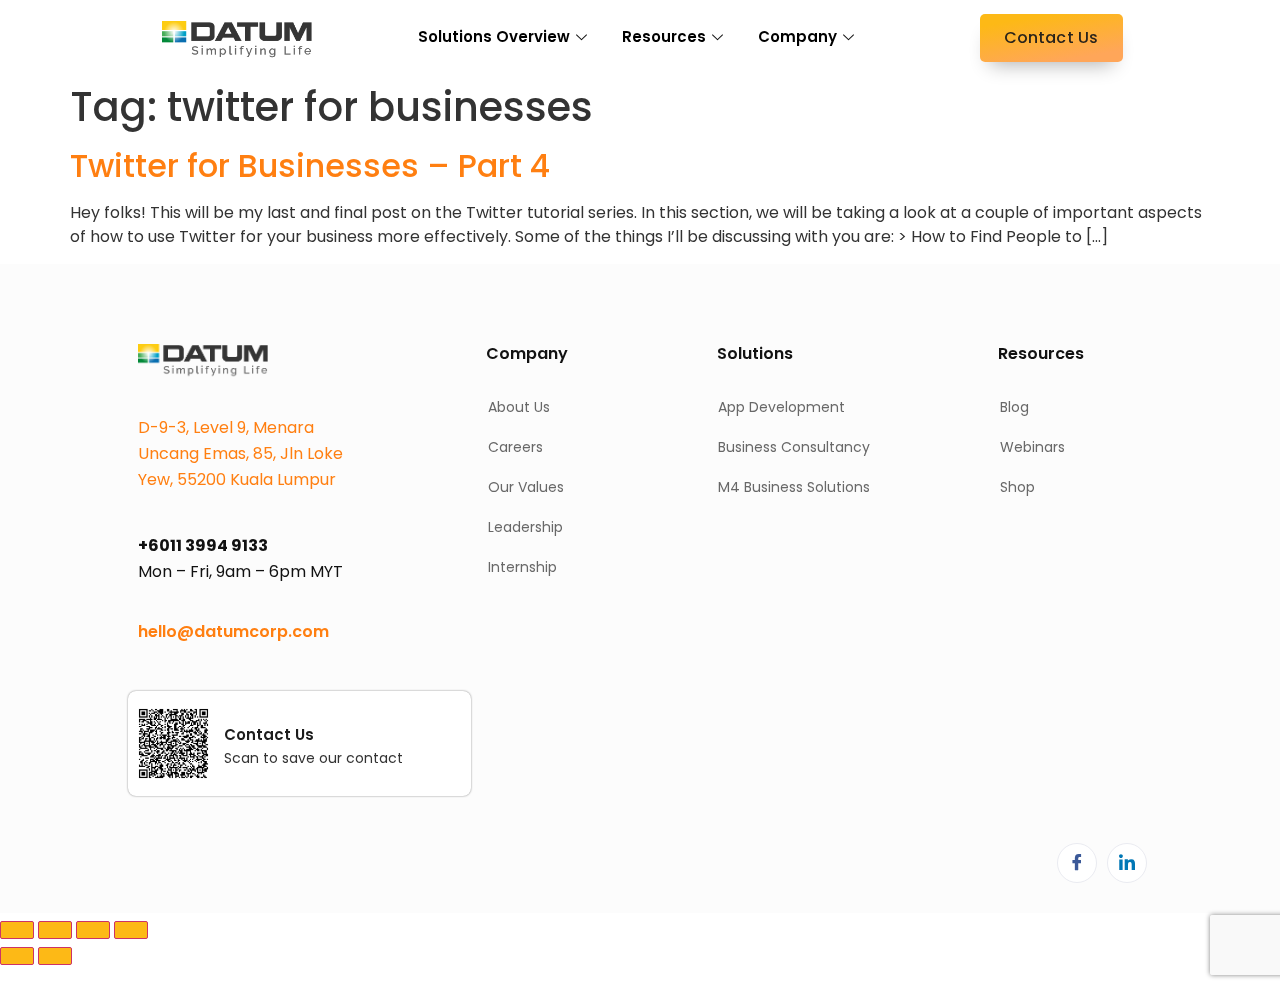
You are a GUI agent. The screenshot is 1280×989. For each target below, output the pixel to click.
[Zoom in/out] (17, 930)
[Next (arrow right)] (55, 956)
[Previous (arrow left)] (17, 956)
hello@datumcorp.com (233, 631)
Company (797, 36)
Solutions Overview (494, 36)
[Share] (93, 930)
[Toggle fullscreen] (55, 930)
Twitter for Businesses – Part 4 (310, 165)
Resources (664, 36)
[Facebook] (1077, 863)
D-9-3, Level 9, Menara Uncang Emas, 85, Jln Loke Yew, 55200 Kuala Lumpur (240, 453)
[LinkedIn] (1127, 863)
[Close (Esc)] (131, 930)
